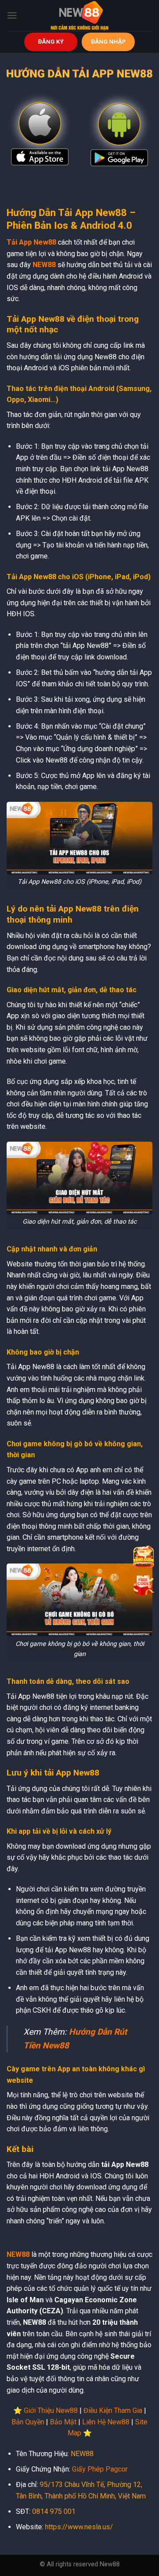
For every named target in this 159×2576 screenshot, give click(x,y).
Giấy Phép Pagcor (100, 2469)
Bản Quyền (28, 2422)
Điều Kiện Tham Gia (113, 2410)
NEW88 (44, 265)
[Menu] (12, 15)
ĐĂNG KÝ (51, 41)
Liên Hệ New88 (106, 2422)
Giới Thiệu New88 (51, 2410)
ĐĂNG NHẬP (108, 41)
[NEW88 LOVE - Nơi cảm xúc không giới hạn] (79, 15)
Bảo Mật (63, 2422)
